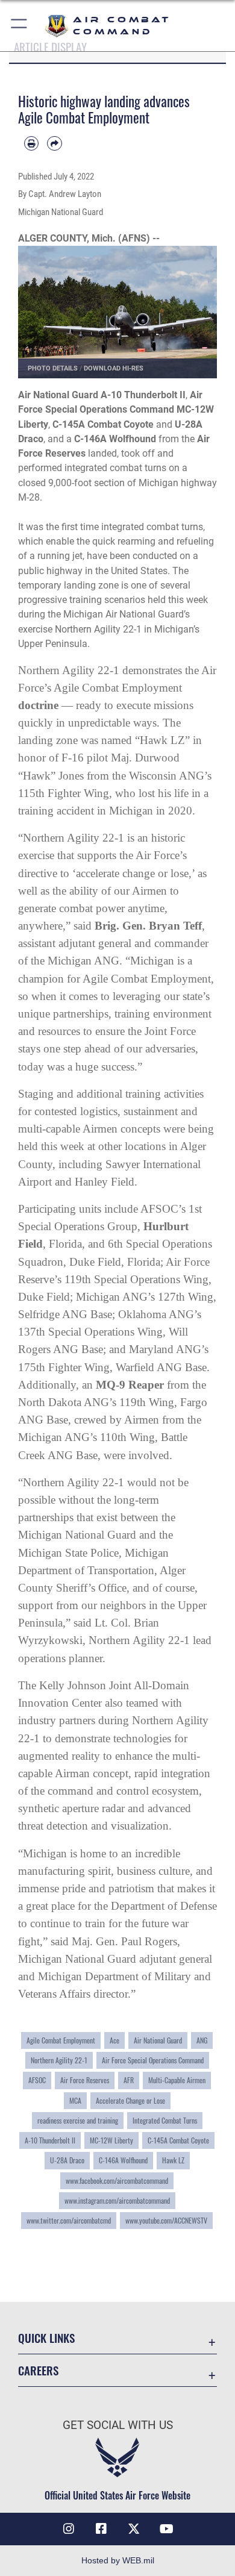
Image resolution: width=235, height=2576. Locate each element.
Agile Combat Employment (61, 2040)
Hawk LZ (173, 2160)
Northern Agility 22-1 (59, 2060)
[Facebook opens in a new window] (101, 2529)
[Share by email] (54, 143)
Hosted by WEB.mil (118, 2560)
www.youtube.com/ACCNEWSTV (166, 2221)
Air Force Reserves (85, 2080)
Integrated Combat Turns (165, 2121)
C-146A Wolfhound (123, 2160)
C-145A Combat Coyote (178, 2140)
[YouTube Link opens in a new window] (166, 2529)
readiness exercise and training (78, 2121)
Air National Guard (158, 2040)
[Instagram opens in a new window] (69, 2529)
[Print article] (31, 143)
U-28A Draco (67, 2160)
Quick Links (46, 2338)
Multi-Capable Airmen (177, 2080)
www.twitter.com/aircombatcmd (69, 2221)
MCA (75, 2101)
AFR (129, 2080)
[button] (20, 26)
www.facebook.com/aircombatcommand (117, 2181)
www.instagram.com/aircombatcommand (117, 2201)
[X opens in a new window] (134, 2529)
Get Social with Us (118, 2425)
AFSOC (37, 2080)
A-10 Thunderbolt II (50, 2140)
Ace (114, 2040)
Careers (38, 2370)
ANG (202, 2040)
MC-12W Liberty (111, 2140)
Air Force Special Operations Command (153, 2060)
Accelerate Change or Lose (130, 2101)
